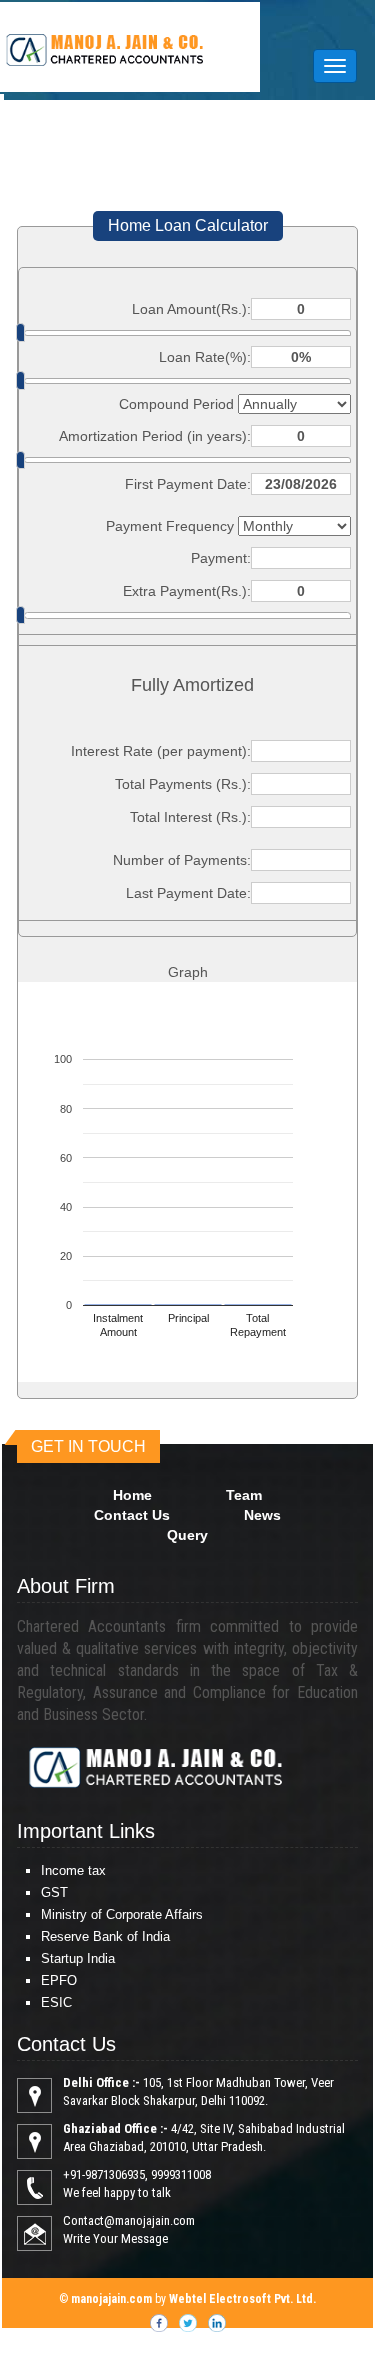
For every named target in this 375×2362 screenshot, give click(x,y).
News (262, 1515)
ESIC (56, 2002)
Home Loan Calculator (188, 225)
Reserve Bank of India (105, 1936)
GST (54, 1892)
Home (132, 1495)
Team (244, 1495)
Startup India (78, 1958)
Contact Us (132, 1515)
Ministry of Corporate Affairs (122, 1914)
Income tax (73, 1870)
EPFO (59, 1980)
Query (187, 1535)
